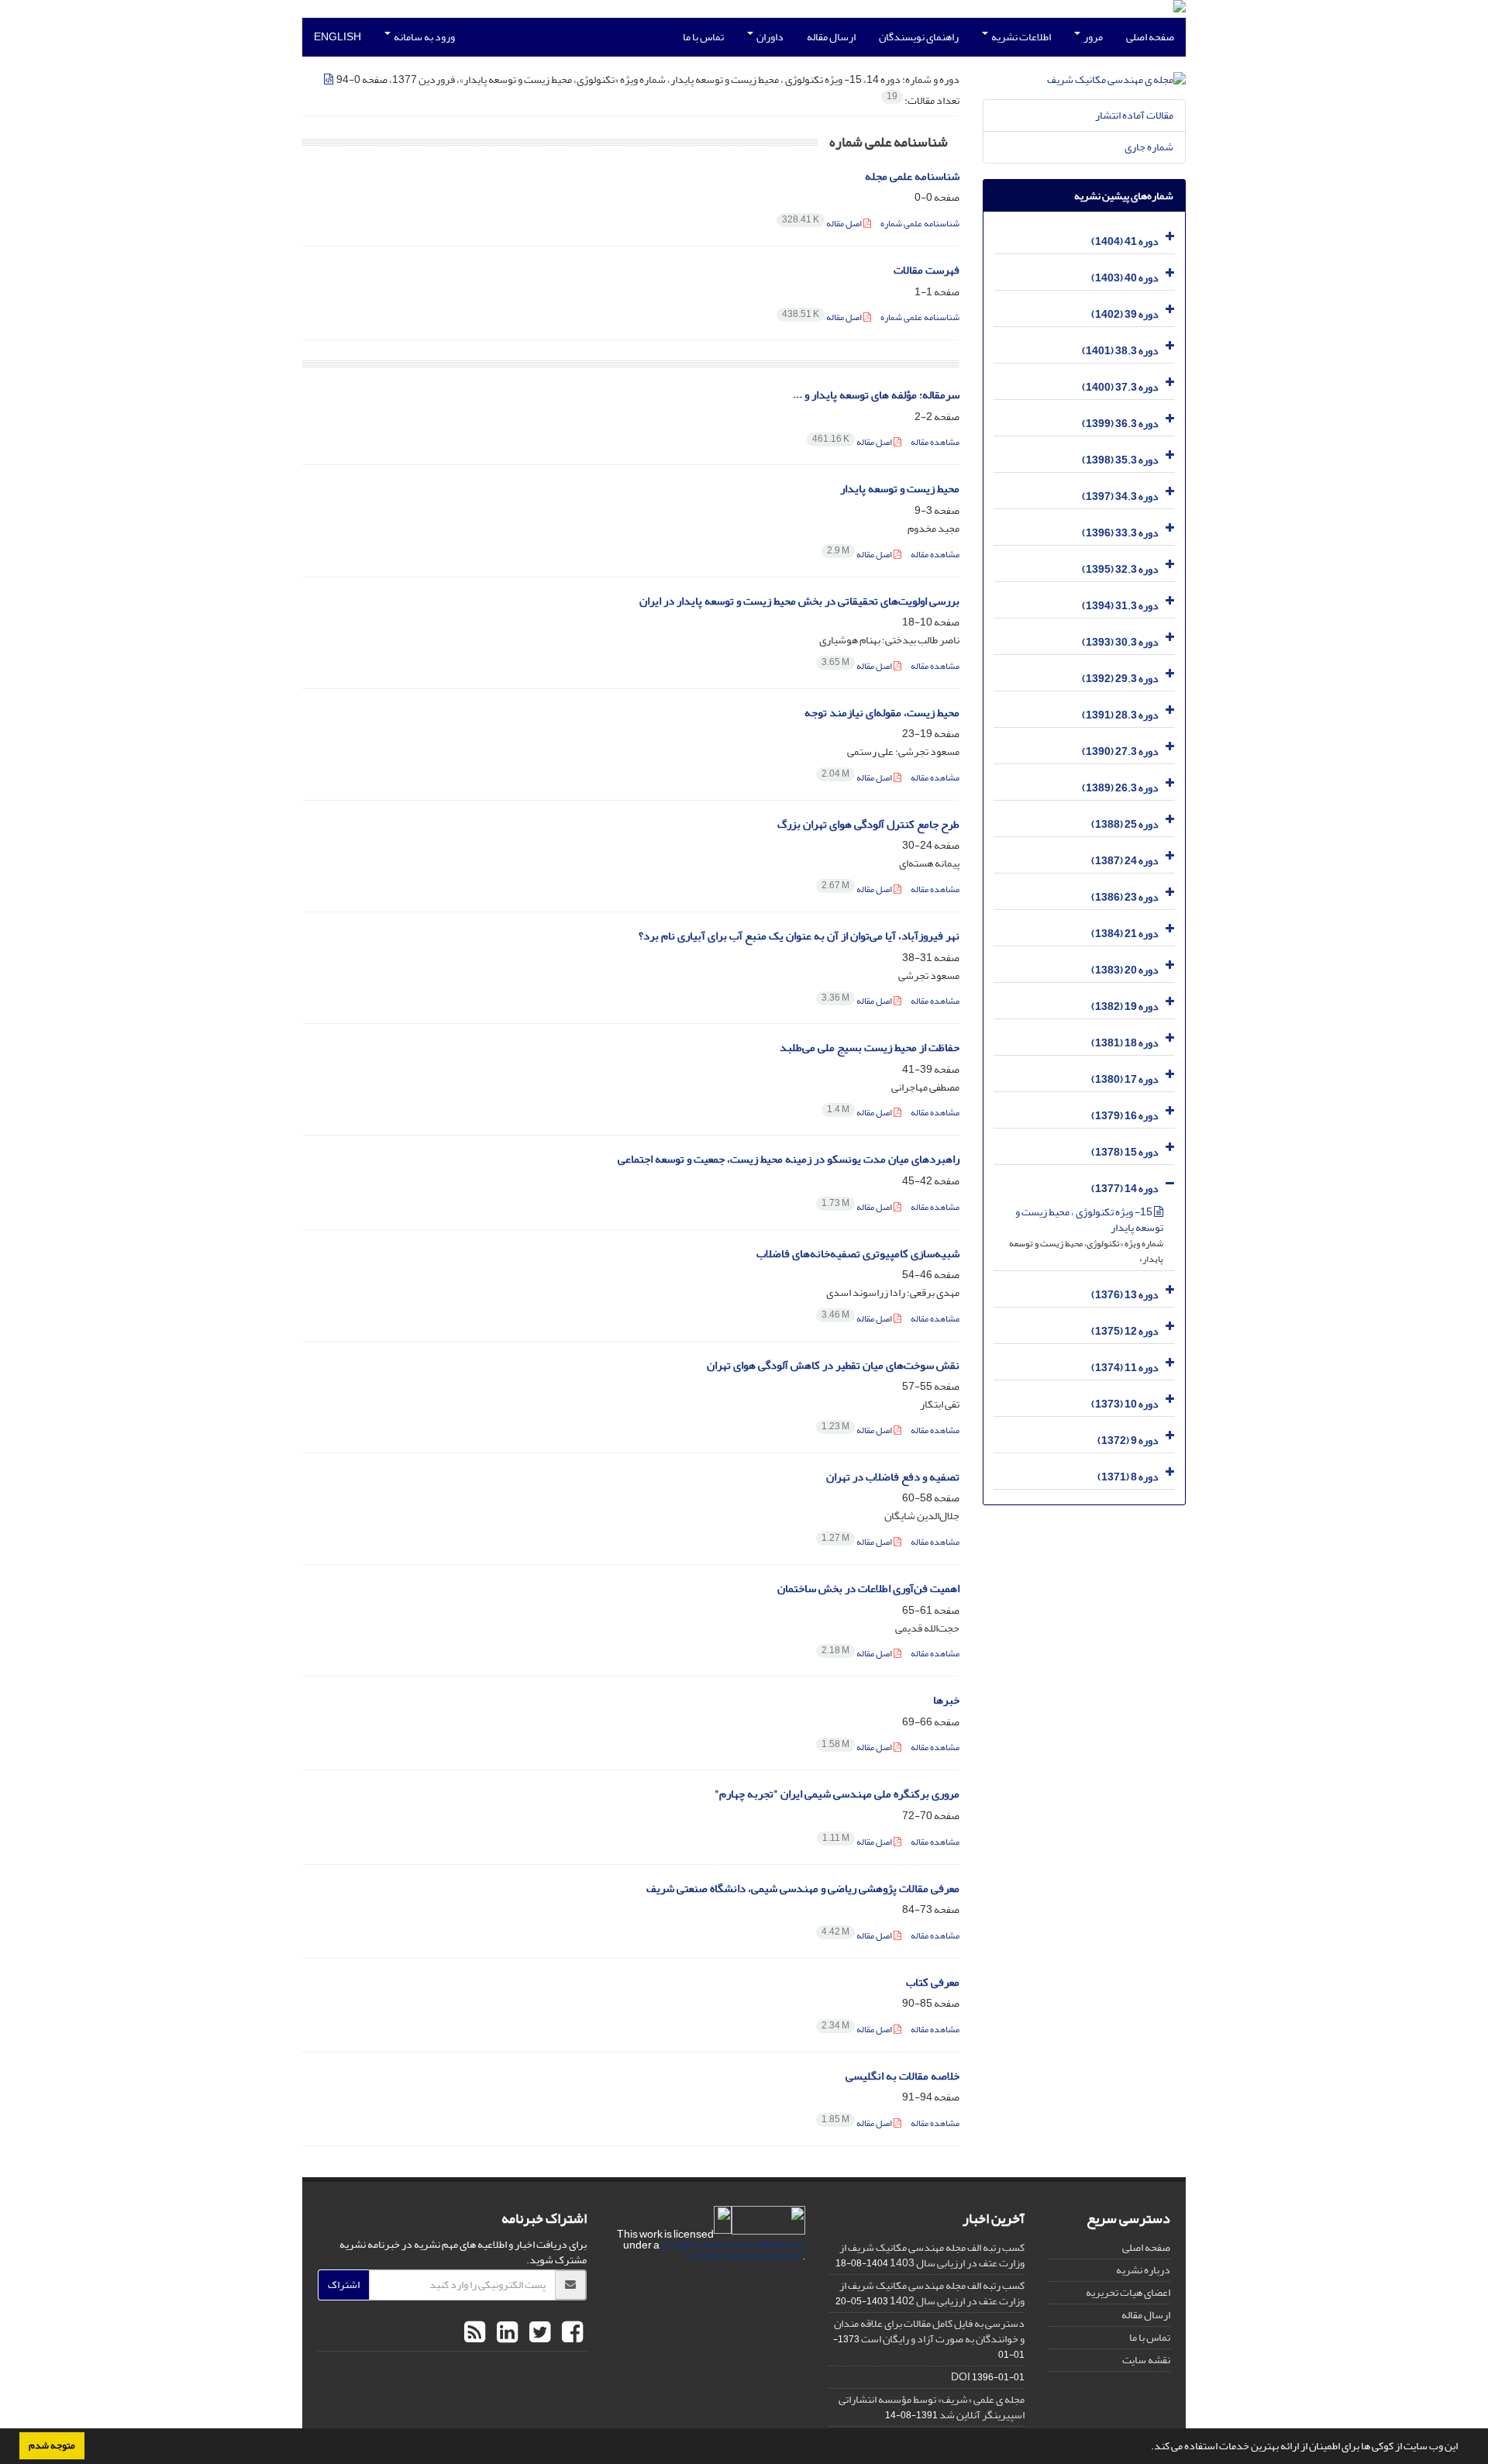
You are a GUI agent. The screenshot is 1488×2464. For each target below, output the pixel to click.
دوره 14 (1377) (1125, 1189)
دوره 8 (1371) (1128, 1477)
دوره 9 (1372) (1128, 1440)
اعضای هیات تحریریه (1128, 2292)
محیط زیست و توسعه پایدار (900, 489)
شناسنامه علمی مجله (912, 176)
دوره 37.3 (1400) (1120, 387)
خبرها (946, 1700)
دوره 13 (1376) (1125, 1295)
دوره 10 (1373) (1125, 1404)
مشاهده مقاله (935, 442)
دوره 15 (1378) (1125, 1152)
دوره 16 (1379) (1125, 1116)
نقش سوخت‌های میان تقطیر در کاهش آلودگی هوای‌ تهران (833, 1365)
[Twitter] (538, 2333)
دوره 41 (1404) (1125, 241)
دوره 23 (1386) (1125, 897)
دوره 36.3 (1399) (1120, 424)
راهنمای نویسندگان (919, 37)
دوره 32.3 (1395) (1120, 569)
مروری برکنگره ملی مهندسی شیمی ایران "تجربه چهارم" (837, 1794)
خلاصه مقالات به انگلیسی (902, 2076)
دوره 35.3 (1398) (1120, 460)
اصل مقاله (823, 224)
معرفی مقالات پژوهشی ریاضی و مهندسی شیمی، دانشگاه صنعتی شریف (803, 1888)
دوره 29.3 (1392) (1120, 679)
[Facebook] (570, 2333)
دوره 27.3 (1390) (1120, 751)
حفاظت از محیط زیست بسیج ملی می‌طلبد (870, 1048)
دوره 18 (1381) (1125, 1043)
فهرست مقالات (927, 270)
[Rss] (475, 2333)
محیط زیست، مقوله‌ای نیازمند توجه (882, 713)
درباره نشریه (1143, 2270)
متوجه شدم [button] (52, 2445)
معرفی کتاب (933, 1982)
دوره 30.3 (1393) (1120, 642)
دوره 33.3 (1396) (1120, 533)
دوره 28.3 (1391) (1120, 715)
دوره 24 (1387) (1125, 861)
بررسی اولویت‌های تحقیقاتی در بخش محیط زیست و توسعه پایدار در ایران (799, 601)
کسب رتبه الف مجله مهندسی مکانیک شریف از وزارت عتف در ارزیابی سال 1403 (932, 2255)
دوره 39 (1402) (1125, 314)
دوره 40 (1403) (1125, 278)
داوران (769, 37)
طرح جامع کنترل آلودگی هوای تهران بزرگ (868, 824)
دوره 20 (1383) (1125, 970)
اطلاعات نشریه (1020, 37)
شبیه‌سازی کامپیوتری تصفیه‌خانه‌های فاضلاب (858, 1254)
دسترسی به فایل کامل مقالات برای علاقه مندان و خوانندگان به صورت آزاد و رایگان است (929, 2331)
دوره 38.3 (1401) (1120, 351)
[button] (1147, 2448)
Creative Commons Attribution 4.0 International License (733, 2250)
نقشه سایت (1146, 2360)
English (338, 37)
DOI (961, 2377)
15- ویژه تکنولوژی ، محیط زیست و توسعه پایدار (1089, 1220)
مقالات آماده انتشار (1134, 115)
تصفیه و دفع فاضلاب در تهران (893, 1477)
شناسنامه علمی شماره (920, 224)
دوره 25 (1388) (1125, 824)
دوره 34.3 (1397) (1120, 496)
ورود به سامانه (424, 37)
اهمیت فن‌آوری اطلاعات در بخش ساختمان (868, 1589)
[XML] (329, 79)
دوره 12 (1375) (1125, 1331)
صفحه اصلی (1150, 37)
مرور (1092, 37)
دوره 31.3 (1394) (1120, 606)
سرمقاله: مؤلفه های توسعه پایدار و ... (876, 395)
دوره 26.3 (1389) (1120, 788)
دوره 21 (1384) (1125, 934)
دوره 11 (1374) (1125, 1368)
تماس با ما (703, 37)
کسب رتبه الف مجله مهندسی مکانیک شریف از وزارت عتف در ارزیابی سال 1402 (932, 2293)
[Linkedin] (505, 2333)
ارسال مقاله (831, 37)
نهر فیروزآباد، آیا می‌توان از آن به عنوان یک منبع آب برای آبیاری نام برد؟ (799, 936)
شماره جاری (1149, 147)
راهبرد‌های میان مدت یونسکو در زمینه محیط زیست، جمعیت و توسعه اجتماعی (789, 1159)
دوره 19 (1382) (1125, 1006)
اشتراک (344, 2285)
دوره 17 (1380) (1125, 1079)
